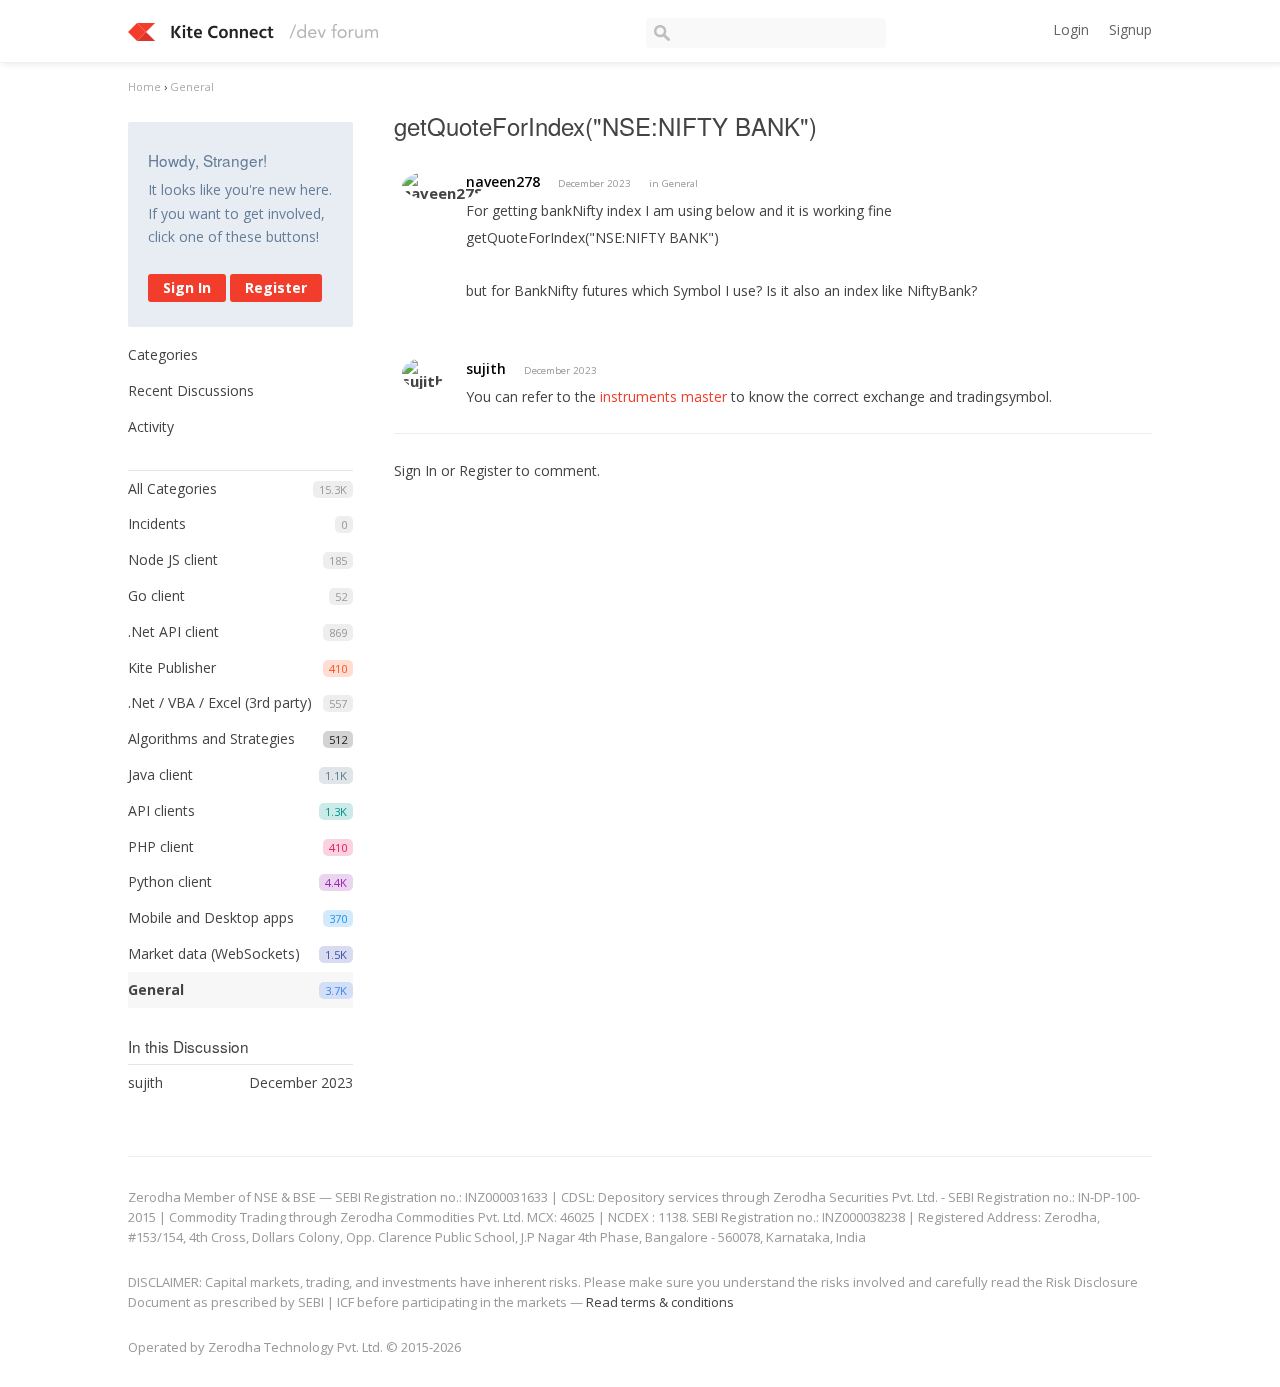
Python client (170, 881)
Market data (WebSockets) (214, 953)
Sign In (187, 287)
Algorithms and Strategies (211, 738)
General (156, 989)
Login (1071, 29)
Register (276, 287)
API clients (161, 810)
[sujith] (423, 373)
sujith (486, 368)
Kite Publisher (172, 667)
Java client (160, 774)
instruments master (663, 396)
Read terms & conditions (660, 1302)
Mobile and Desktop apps (211, 917)
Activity (151, 426)
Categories (163, 354)
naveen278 (503, 181)
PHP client (161, 846)
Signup (1130, 29)
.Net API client (173, 631)
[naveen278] (442, 185)
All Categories (172, 488)
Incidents (157, 523)
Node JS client (173, 559)
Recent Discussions (191, 390)
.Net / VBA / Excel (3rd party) (220, 702)
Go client (156, 595)
